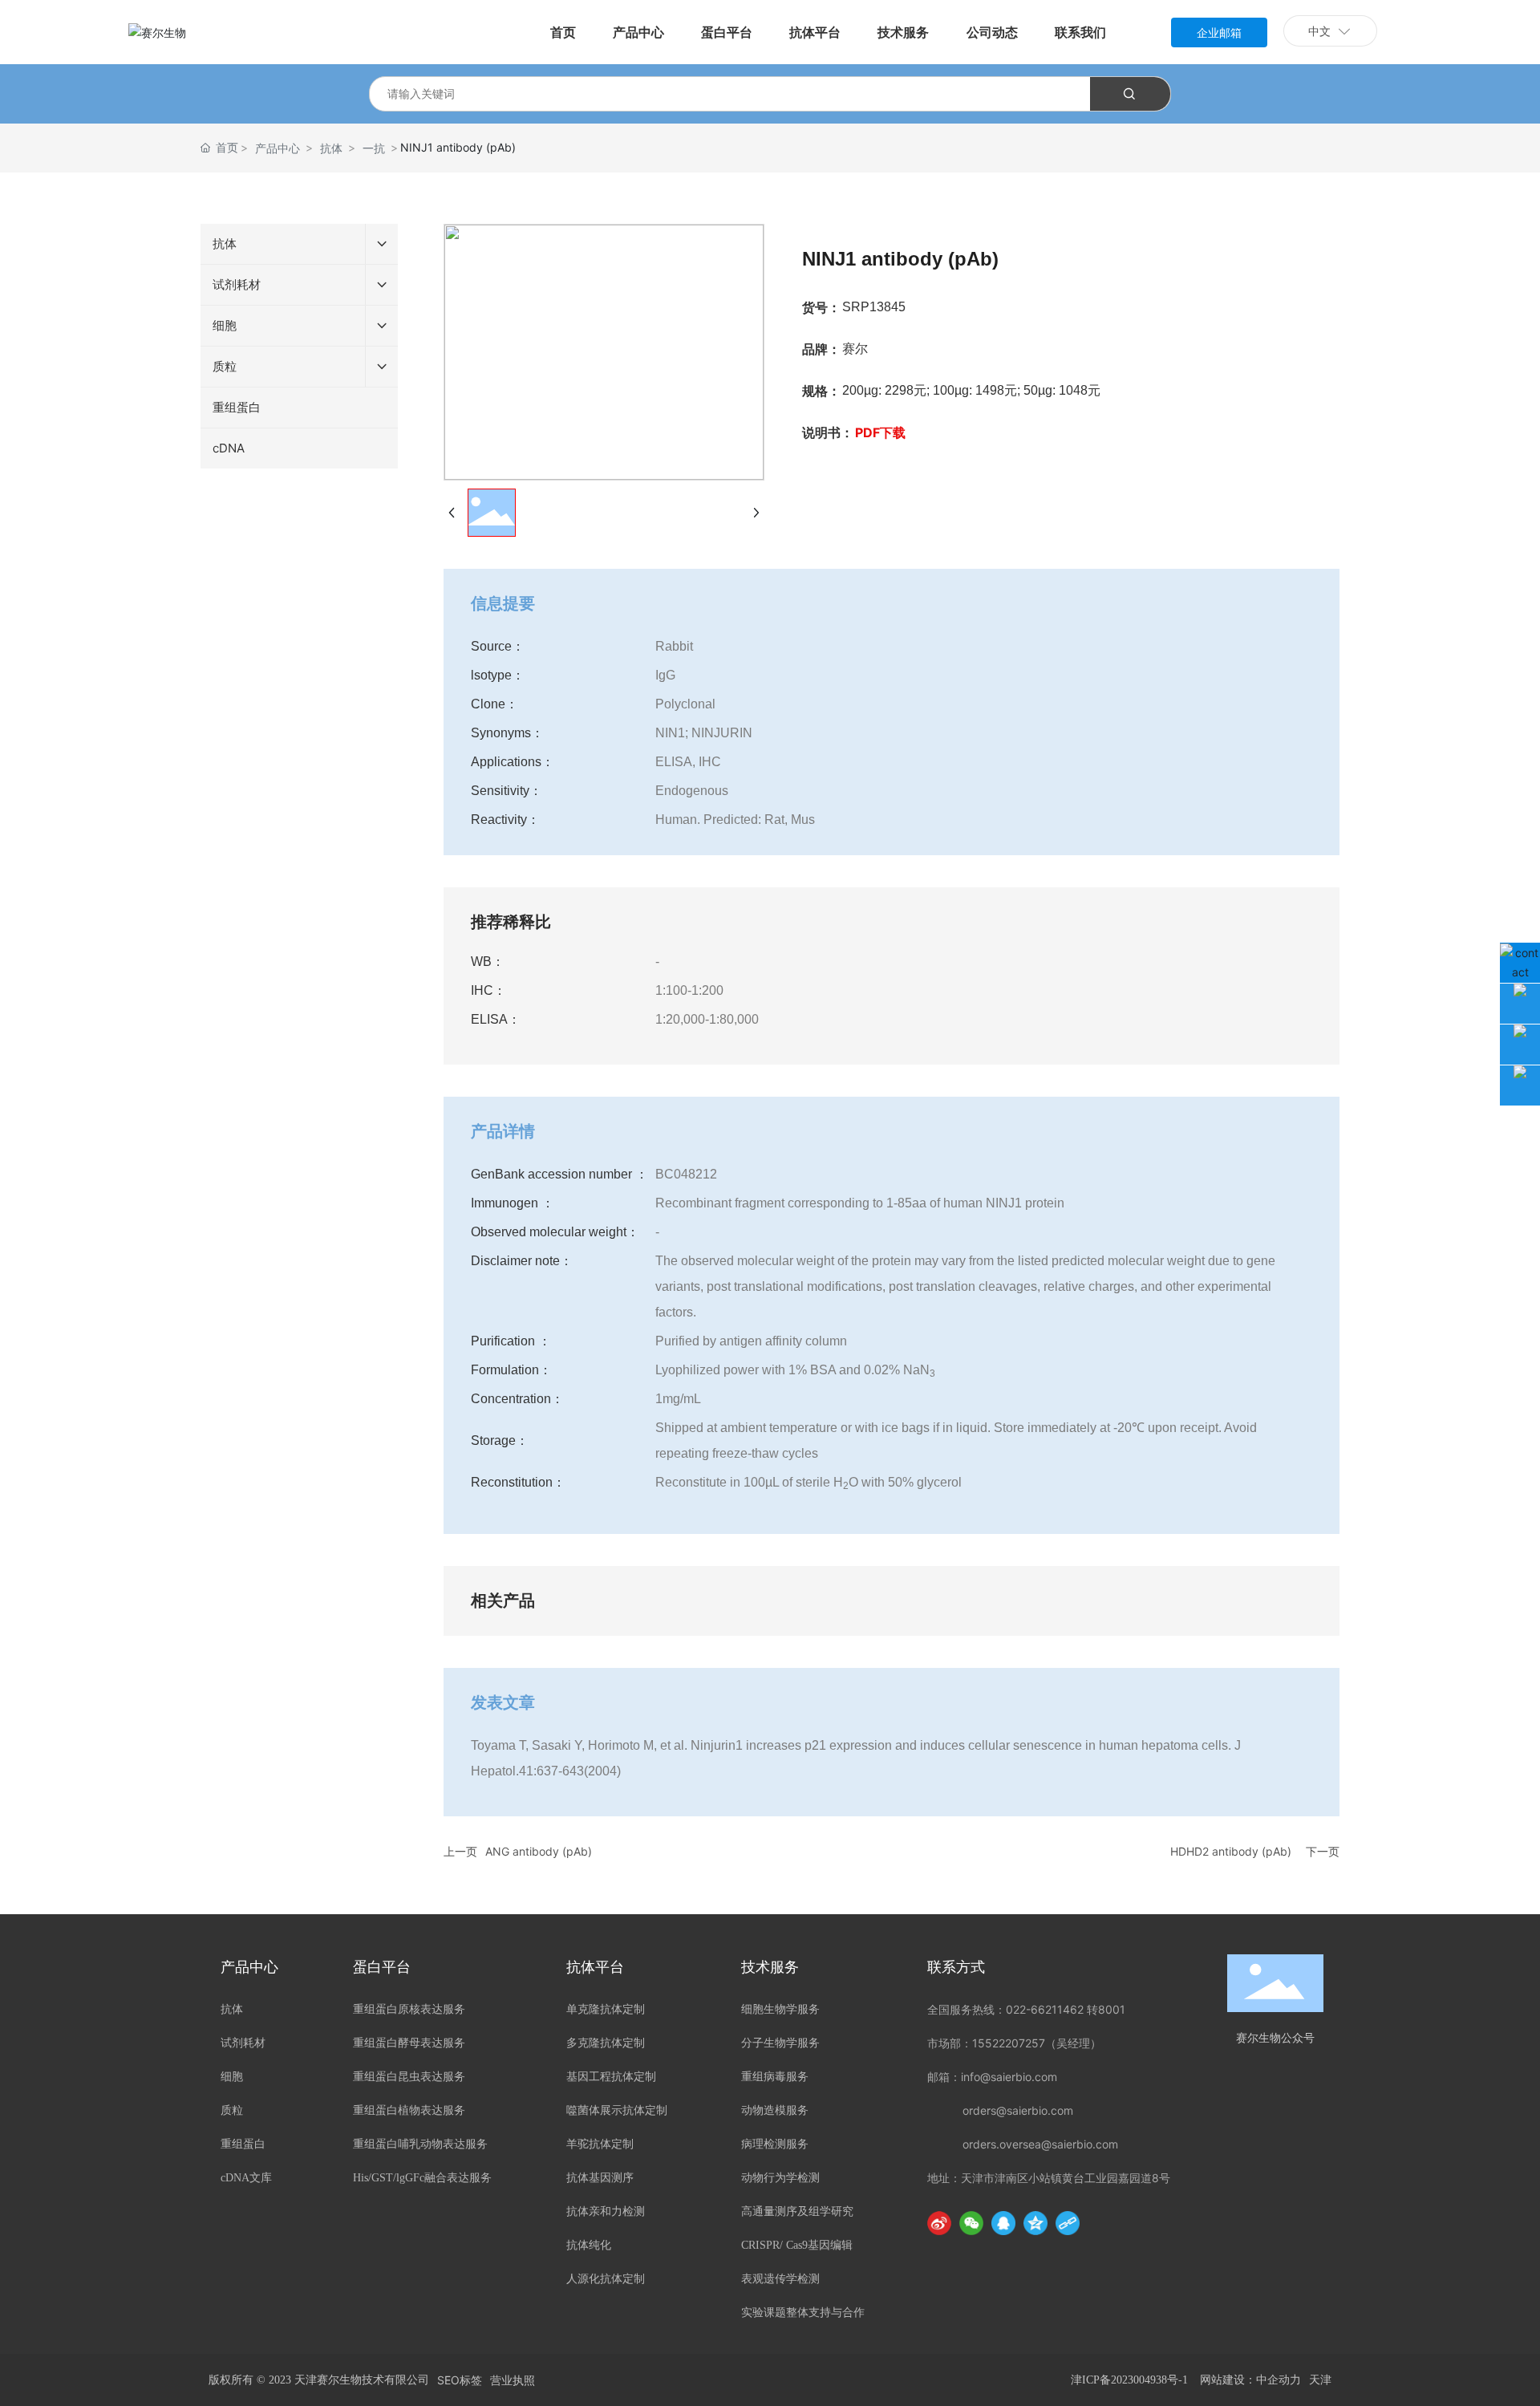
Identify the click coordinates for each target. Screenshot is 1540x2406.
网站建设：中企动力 (1250, 2380)
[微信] (971, 2223)
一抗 (374, 148)
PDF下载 (880, 432)
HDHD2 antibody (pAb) (1231, 1851)
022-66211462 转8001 (1066, 2009)
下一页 (1323, 1851)
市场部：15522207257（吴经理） (1014, 2043)
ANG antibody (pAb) (539, 1851)
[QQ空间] (1035, 2223)
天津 (1320, 2380)
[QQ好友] (1003, 2223)
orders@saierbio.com (1018, 2110)
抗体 (331, 148)
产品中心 (278, 148)
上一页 (460, 1851)
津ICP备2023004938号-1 (1129, 2380)
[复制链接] (1068, 2223)
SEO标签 (460, 2380)
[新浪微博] (939, 2223)
